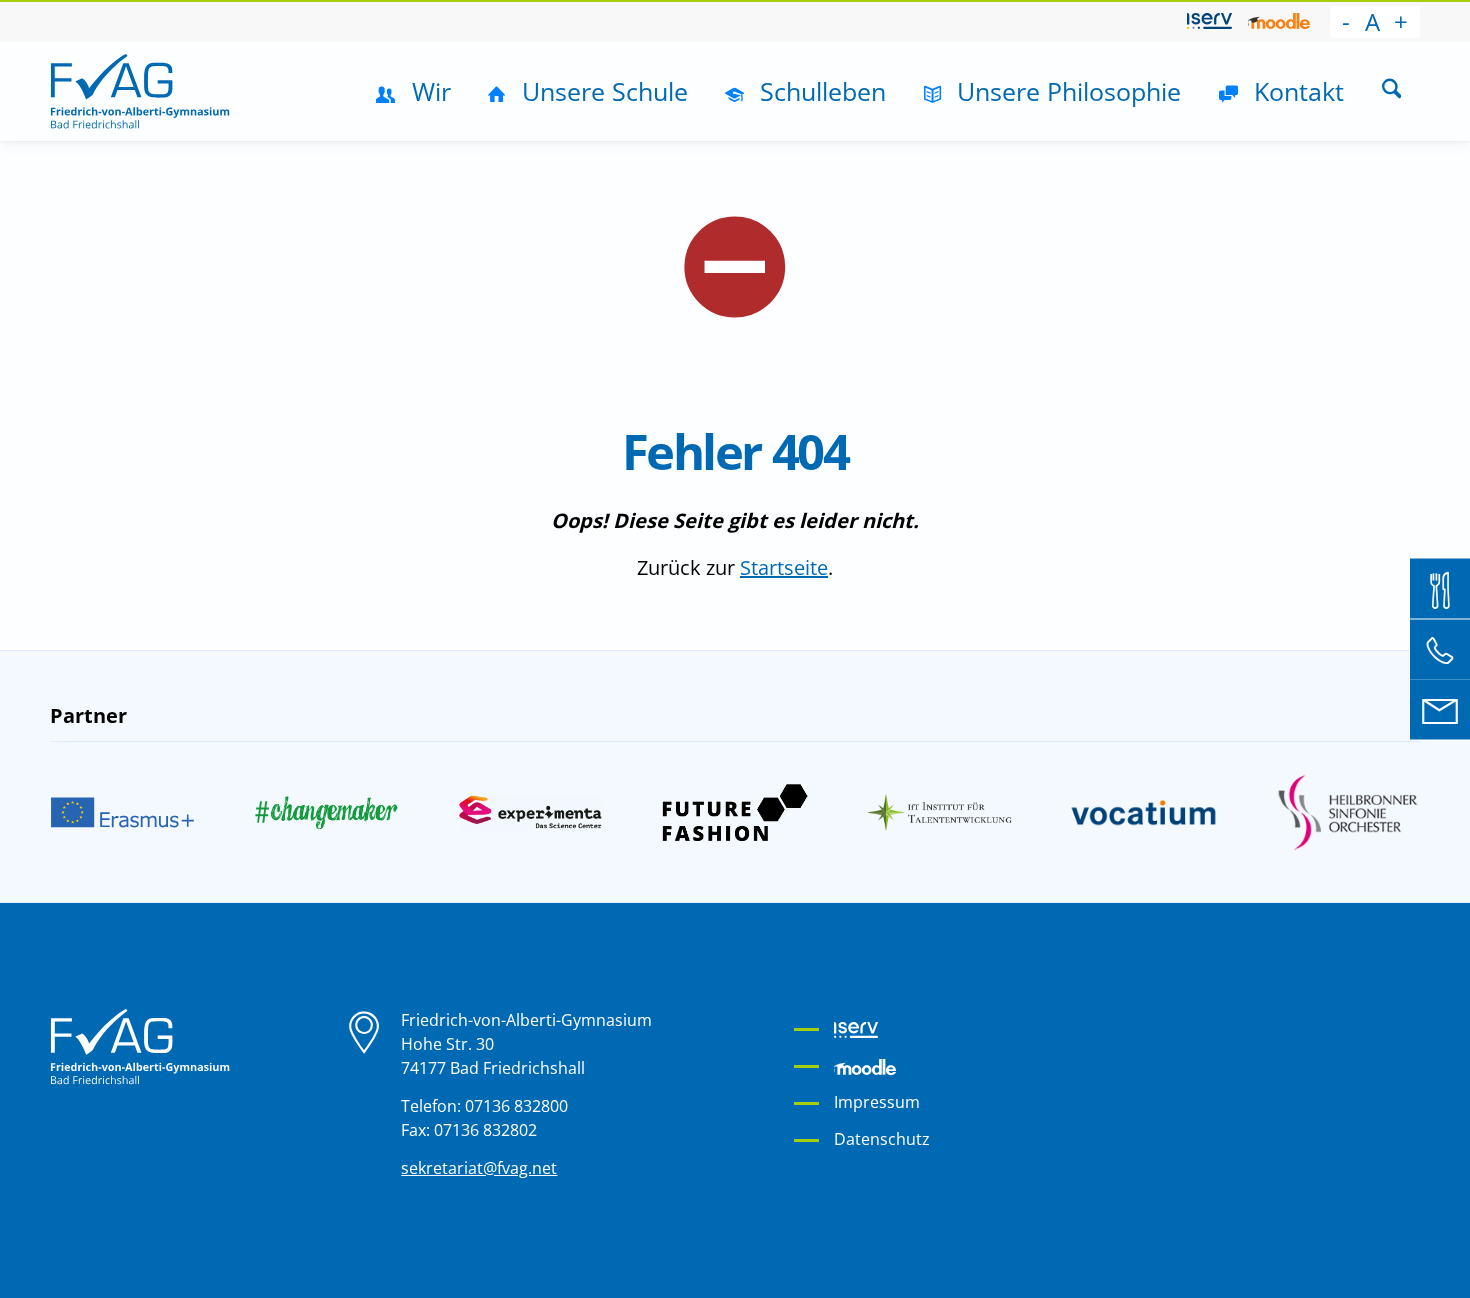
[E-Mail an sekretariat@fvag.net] (1440, 710)
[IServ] (1209, 21)
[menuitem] (1209, 22)
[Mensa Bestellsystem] (1440, 589)
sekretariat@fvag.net (479, 1168)
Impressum (877, 1102)
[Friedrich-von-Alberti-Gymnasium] (140, 91)
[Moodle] (1279, 21)
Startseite (784, 567)
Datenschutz (882, 1139)
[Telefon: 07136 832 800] (1440, 649)
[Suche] (1391, 91)
